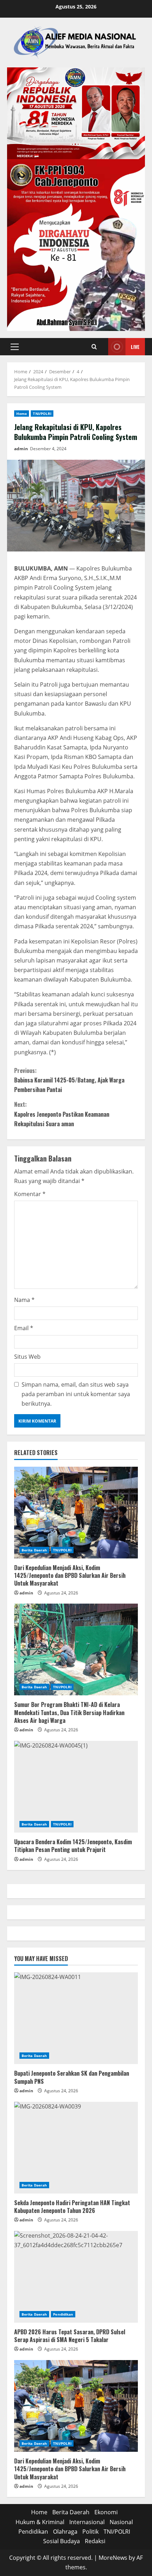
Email (24, 1328)
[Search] (94, 347)
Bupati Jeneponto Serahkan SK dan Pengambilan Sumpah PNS (72, 2077)
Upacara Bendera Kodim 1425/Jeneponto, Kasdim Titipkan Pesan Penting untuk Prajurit (73, 1846)
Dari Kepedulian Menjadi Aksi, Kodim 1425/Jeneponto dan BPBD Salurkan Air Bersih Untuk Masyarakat (70, 1576)
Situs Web (27, 1357)
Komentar (30, 1194)
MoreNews (113, 2558)
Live (135, 347)
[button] (15, 347)
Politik (90, 2532)
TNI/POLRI (42, 414)
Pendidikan (63, 2314)
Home (22, 414)
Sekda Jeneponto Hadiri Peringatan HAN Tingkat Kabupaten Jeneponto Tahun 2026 (72, 2207)
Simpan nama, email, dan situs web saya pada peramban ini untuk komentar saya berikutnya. (76, 1394)
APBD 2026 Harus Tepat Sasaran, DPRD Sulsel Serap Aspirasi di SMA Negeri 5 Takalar (70, 2336)
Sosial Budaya (62, 2541)
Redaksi (95, 2541)
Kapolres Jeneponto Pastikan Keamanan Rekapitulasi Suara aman (62, 1114)
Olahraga (65, 2532)
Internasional (87, 2522)
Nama (24, 1300)
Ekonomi (106, 2512)
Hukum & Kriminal (40, 2522)
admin (21, 449)
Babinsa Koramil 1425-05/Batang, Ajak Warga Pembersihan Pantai (69, 1080)
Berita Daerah (34, 1550)
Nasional (121, 2522)
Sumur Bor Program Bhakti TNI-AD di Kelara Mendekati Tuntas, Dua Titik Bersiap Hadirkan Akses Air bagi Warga (69, 1712)
